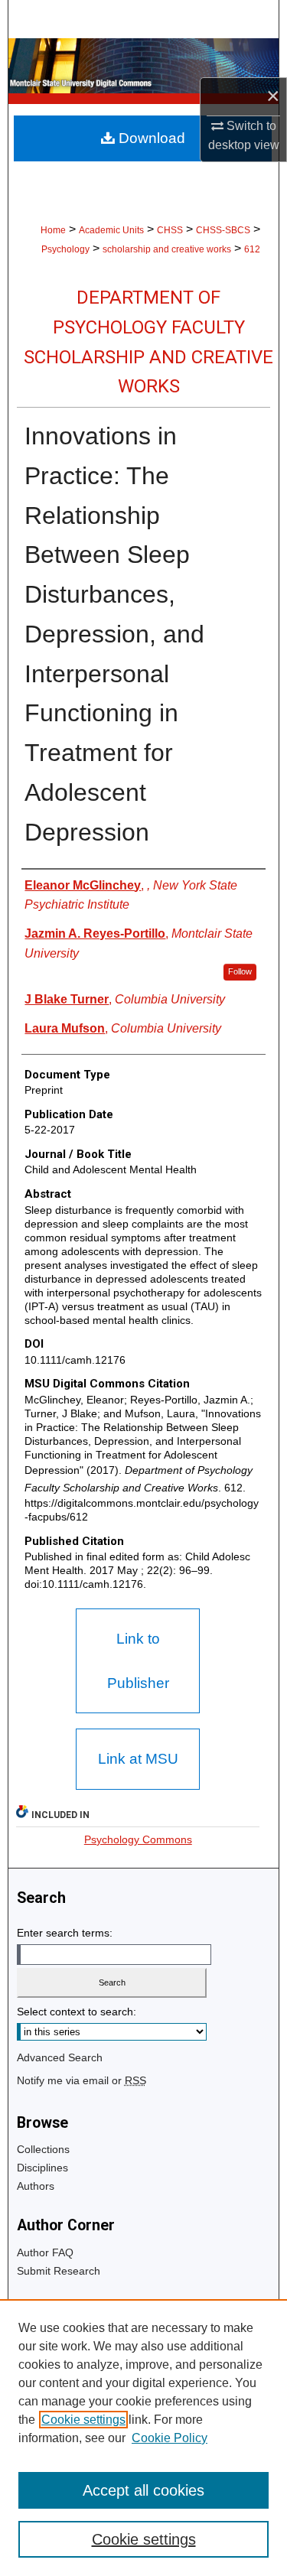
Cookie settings (83, 2420)
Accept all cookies (143, 2490)
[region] (143, 2438)
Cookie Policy (170, 2438)
